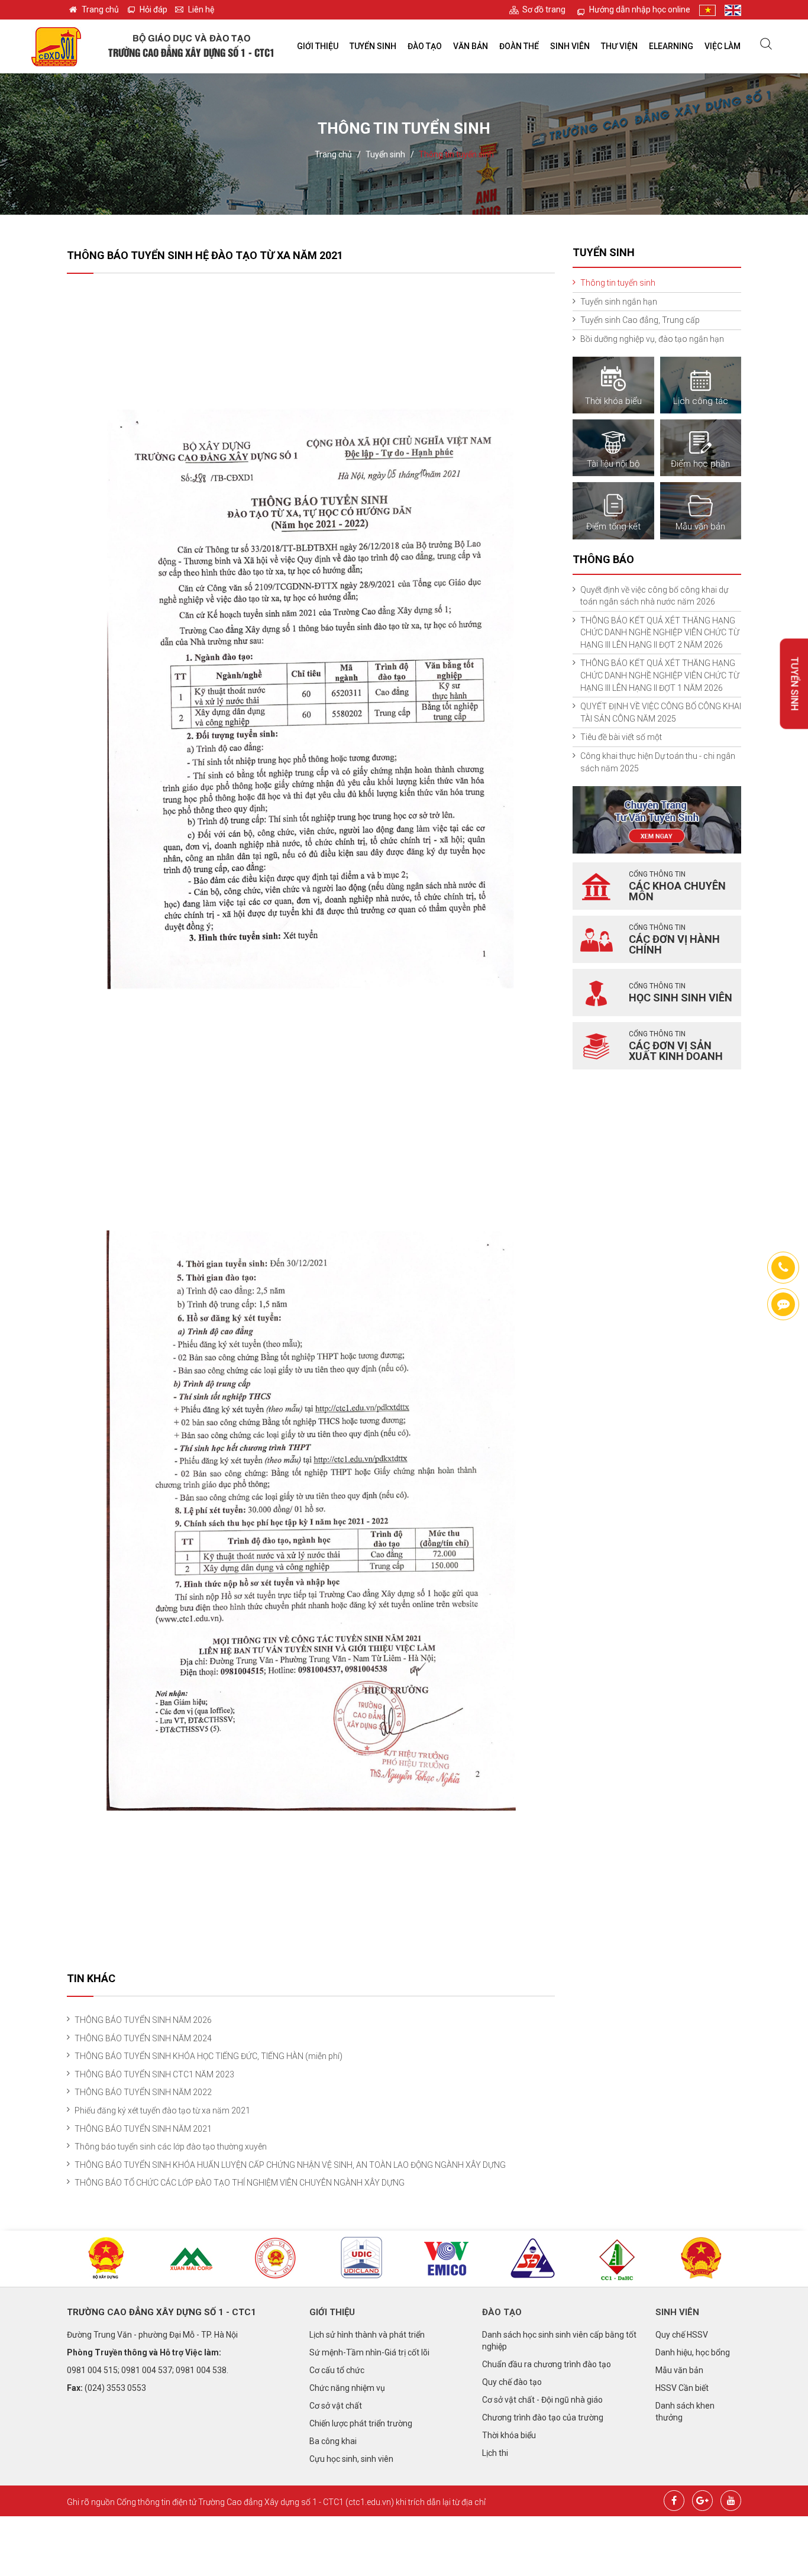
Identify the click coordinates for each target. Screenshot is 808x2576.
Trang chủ (100, 9)
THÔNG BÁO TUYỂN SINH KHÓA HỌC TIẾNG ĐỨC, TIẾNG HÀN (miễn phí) (209, 2056)
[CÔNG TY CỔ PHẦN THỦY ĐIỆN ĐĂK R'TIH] (617, 2260)
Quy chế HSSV (682, 2335)
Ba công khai (333, 2441)
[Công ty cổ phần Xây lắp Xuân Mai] (192, 2259)
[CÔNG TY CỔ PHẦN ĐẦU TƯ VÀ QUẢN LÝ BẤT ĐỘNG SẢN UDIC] (361, 2258)
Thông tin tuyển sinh (456, 154)
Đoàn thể (519, 46)
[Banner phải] (657, 819)
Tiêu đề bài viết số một (621, 737)
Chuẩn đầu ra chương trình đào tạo (547, 2364)
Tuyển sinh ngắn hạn (619, 302)
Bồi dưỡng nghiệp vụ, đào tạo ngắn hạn (652, 339)
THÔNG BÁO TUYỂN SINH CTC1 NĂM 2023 (154, 2074)
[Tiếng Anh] (733, 10)
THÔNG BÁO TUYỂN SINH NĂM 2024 (143, 2038)
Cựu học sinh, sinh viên (351, 2459)
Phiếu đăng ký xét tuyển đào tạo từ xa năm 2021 (162, 2110)
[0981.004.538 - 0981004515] (783, 1268)
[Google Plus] (702, 2499)
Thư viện (619, 46)
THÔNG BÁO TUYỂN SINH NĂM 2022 (143, 2092)
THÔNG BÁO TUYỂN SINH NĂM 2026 (143, 2020)
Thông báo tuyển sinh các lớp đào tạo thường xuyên (171, 2147)
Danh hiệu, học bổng (693, 2352)
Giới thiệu (318, 46)
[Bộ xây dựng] (106, 2259)
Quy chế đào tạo (512, 2382)
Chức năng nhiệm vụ (347, 2388)
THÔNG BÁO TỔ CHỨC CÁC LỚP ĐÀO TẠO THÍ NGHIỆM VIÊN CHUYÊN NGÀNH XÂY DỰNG (240, 2183)
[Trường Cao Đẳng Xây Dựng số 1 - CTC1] (56, 46)
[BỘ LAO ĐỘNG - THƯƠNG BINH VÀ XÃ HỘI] (702, 2259)
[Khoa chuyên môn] (596, 886)
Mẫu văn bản (679, 2370)
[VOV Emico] (447, 2259)
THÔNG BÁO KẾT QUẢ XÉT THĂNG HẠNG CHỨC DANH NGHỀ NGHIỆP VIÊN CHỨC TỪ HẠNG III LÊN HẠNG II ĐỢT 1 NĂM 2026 (660, 675)
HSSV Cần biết (682, 2388)
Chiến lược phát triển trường (361, 2423)
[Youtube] (731, 2499)
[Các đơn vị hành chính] (596, 939)
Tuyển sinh (373, 46)
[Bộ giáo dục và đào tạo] (277, 2259)
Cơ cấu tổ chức (337, 2370)
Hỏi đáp (153, 9)
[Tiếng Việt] (707, 10)
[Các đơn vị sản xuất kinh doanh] (596, 1046)
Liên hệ (201, 9)
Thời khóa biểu (509, 2435)
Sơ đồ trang (544, 9)
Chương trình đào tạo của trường (543, 2417)
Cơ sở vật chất (336, 2406)
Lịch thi (495, 2453)
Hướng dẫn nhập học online (640, 9)
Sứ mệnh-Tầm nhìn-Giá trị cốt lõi (369, 2352)
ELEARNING (671, 46)
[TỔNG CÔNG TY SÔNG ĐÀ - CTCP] (532, 2259)
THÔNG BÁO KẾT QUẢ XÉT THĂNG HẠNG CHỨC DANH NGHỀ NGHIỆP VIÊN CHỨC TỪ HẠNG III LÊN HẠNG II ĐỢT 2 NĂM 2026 (660, 633)
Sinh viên (570, 46)
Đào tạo (425, 46)
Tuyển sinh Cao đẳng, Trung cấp (640, 320)
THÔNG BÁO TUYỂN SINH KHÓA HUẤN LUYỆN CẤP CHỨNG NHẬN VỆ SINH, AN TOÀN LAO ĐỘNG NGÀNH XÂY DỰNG (290, 2165)
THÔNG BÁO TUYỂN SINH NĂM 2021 (143, 2129)
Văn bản (471, 46)
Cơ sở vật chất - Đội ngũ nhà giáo (542, 2400)
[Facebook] (674, 2499)
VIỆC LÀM (723, 46)
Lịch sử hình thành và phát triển (367, 2335)
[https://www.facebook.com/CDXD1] (783, 1304)
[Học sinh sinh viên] (596, 993)
